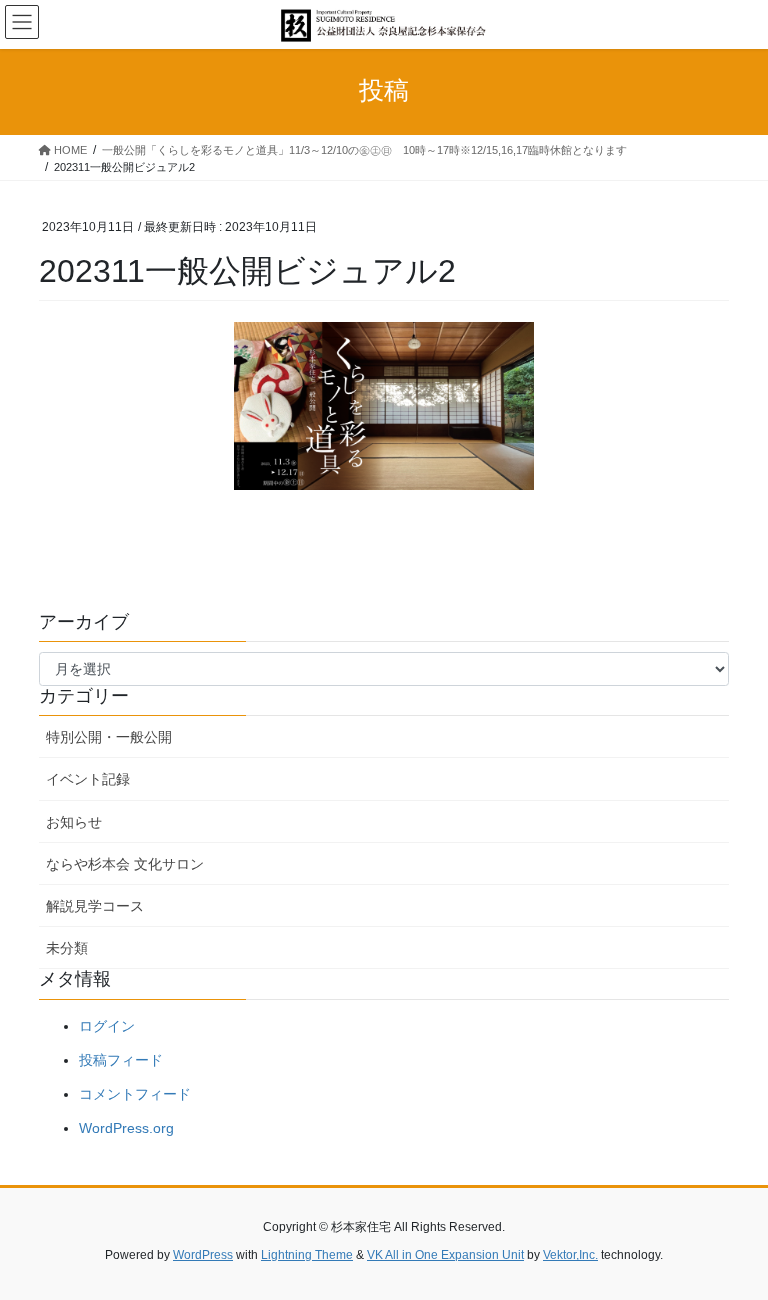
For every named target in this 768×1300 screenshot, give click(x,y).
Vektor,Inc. (570, 1255)
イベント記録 (88, 779)
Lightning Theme (307, 1255)
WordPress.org (126, 1128)
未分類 (67, 948)
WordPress (203, 1255)
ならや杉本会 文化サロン (125, 864)
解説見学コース (95, 906)
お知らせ (74, 822)
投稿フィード (121, 1060)
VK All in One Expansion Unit (445, 1255)
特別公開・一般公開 (109, 737)
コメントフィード (135, 1094)
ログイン (107, 1026)
